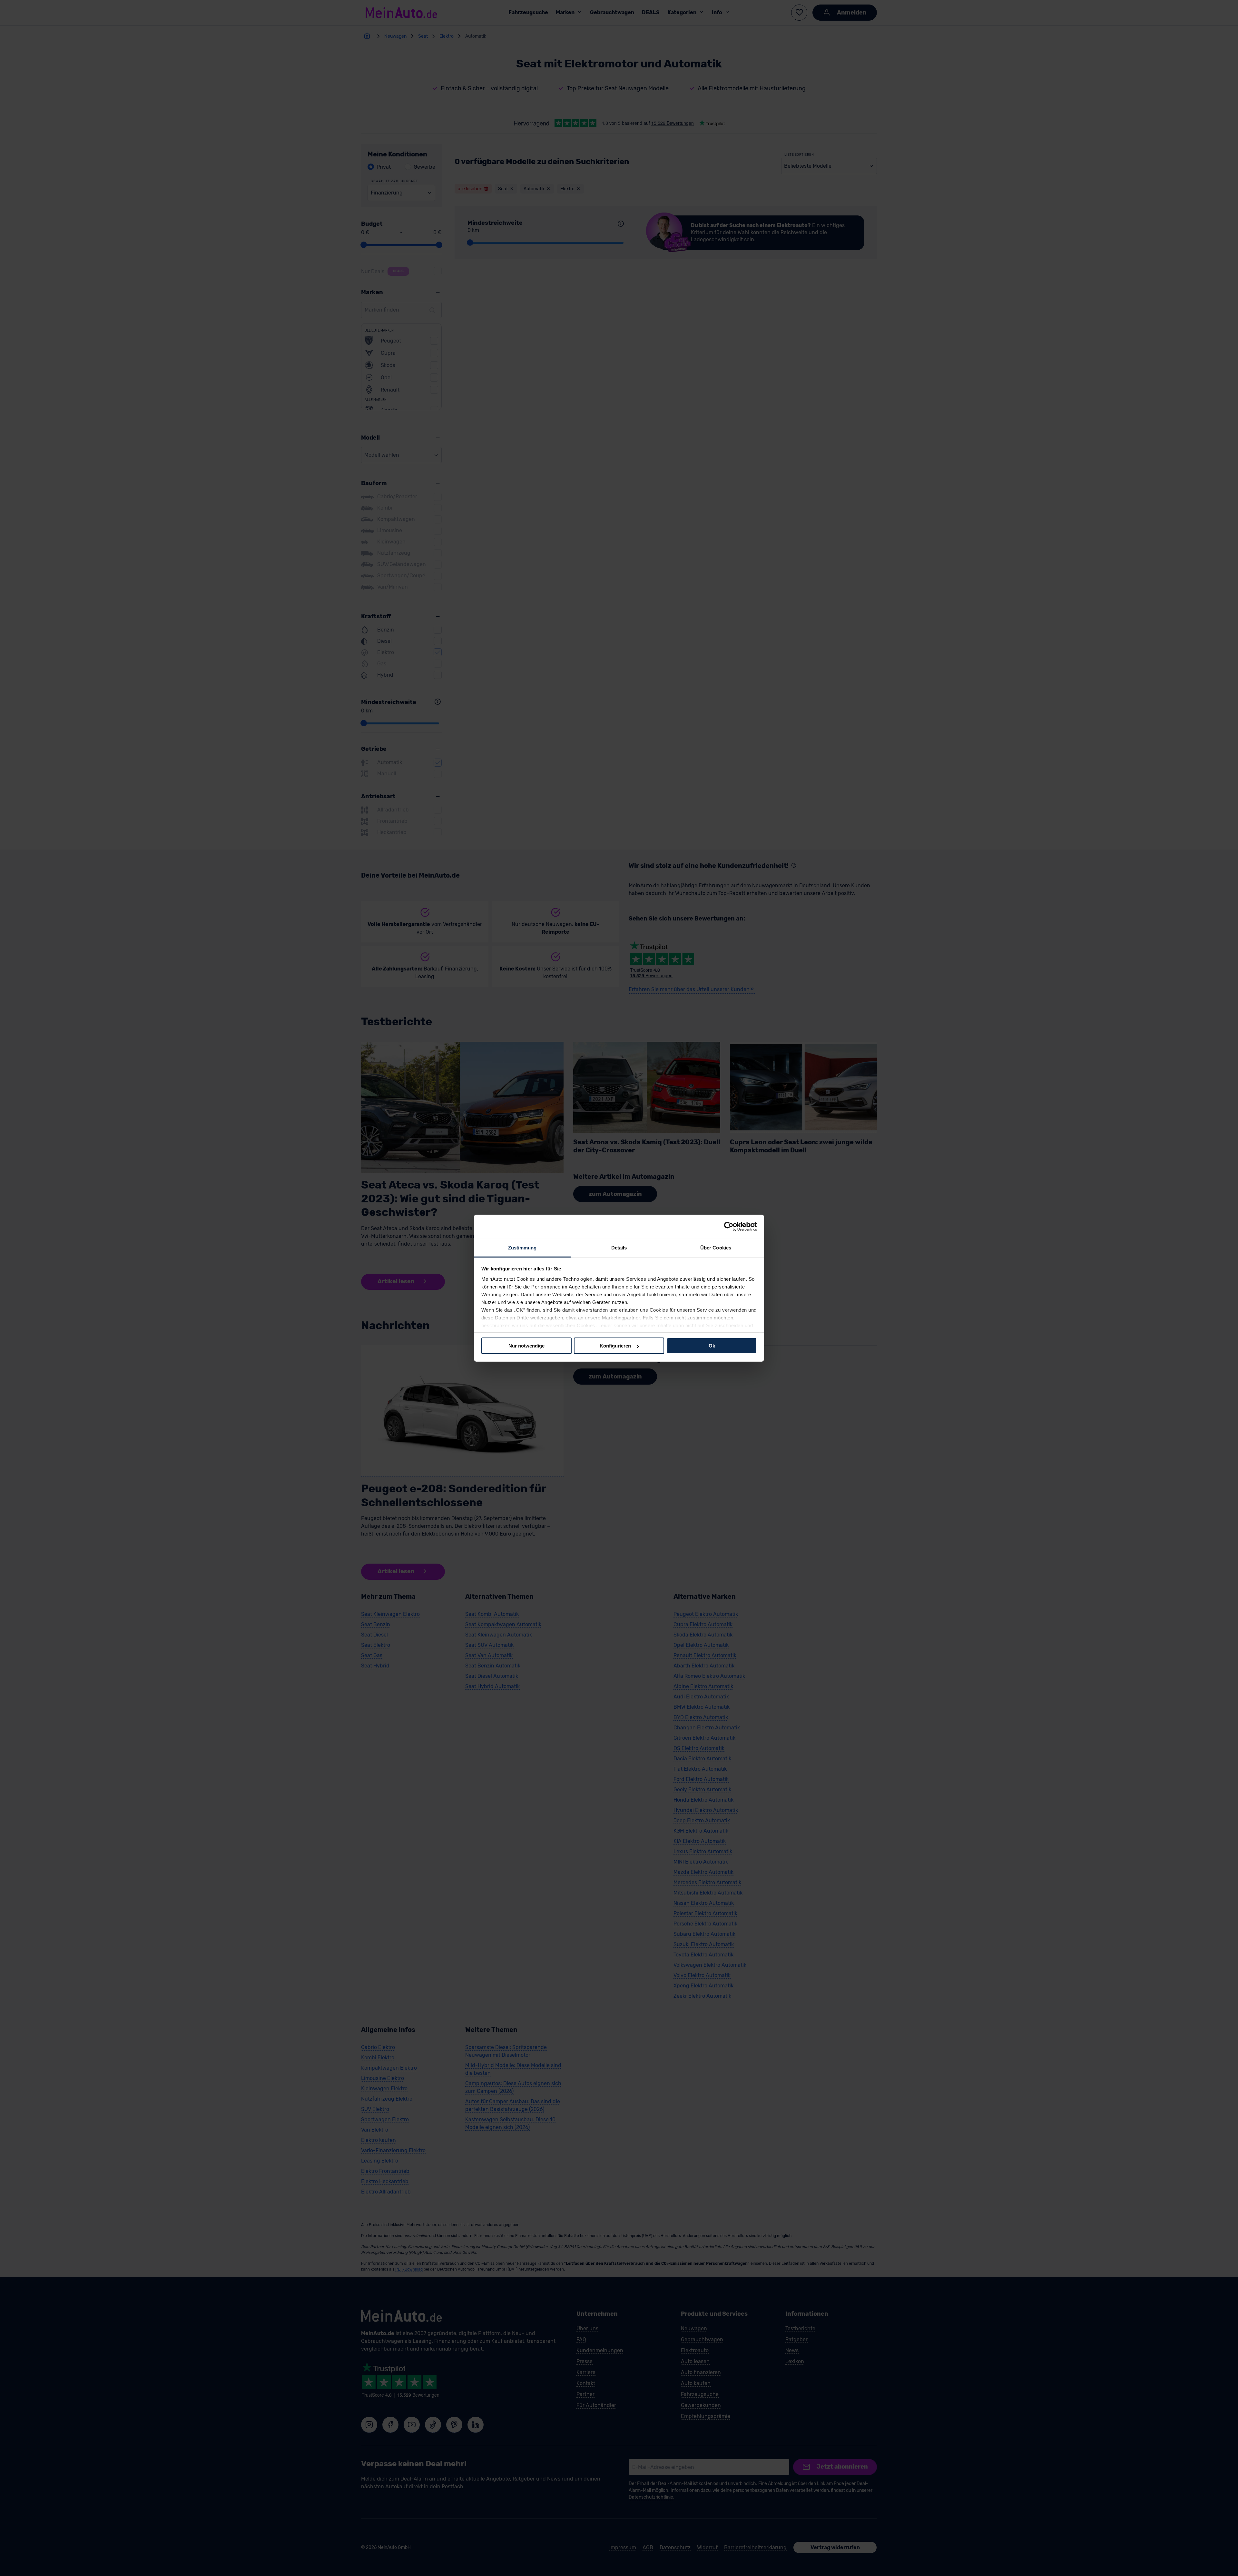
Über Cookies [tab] (716, 1247)
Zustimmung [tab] (522, 1247)
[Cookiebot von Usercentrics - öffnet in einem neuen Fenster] (729, 1227)
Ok (712, 1346)
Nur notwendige (526, 1346)
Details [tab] (619, 1247)
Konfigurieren (615, 1346)
